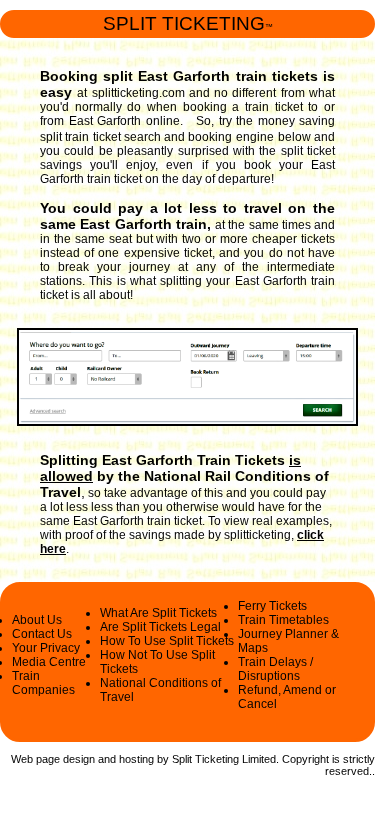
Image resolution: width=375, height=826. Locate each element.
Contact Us (42, 634)
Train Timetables (283, 620)
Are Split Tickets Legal (160, 627)
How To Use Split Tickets (167, 641)
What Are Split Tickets (158, 613)
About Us (37, 620)
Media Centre (49, 662)
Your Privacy (46, 648)
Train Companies (43, 683)
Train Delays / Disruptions (275, 669)
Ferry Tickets (272, 606)
